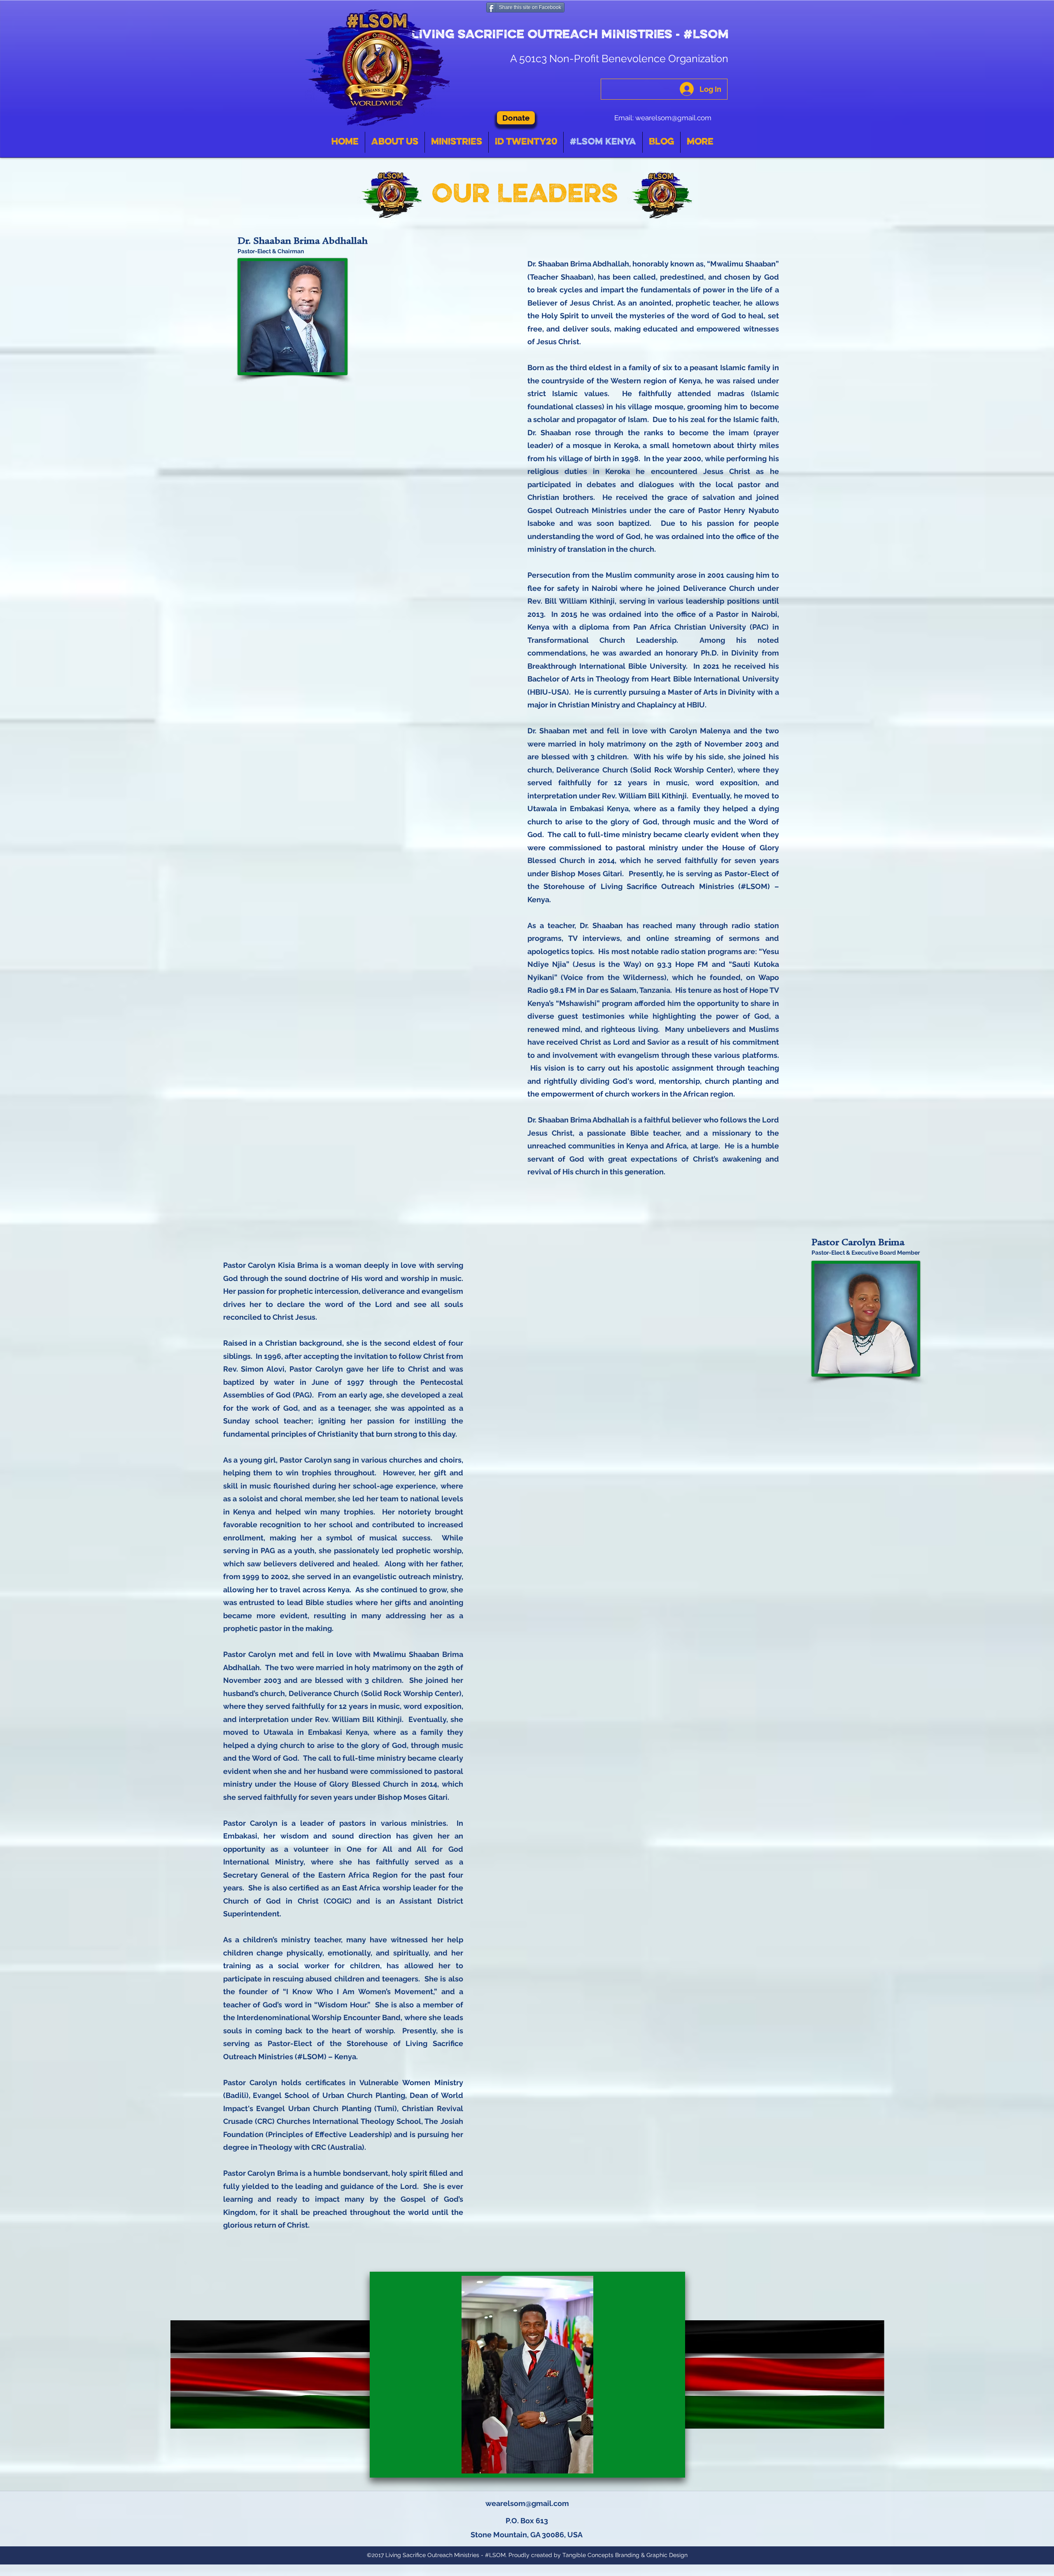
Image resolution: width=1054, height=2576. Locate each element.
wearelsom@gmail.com (673, 118)
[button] (527, 2375)
